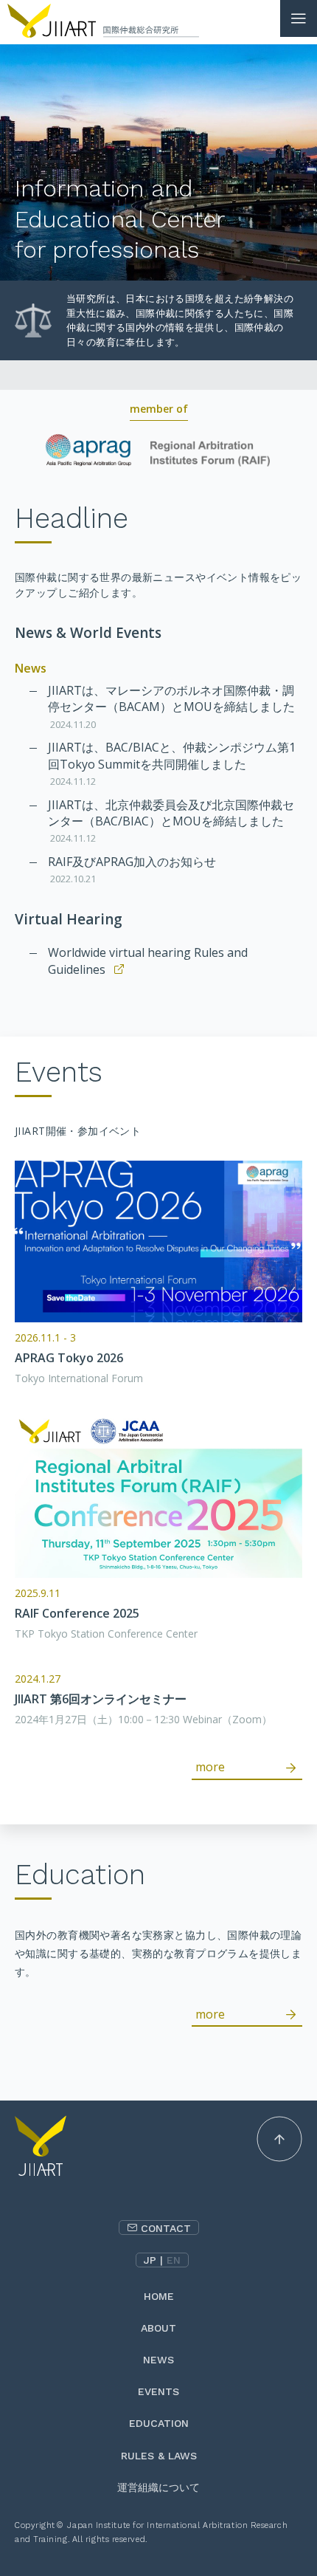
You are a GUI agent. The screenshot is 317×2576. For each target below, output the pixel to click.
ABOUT (158, 2328)
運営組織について (158, 2487)
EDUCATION (159, 2423)
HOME (159, 2296)
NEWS (158, 2360)
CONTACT (166, 2228)
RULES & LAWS (159, 2456)
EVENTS (158, 2391)
